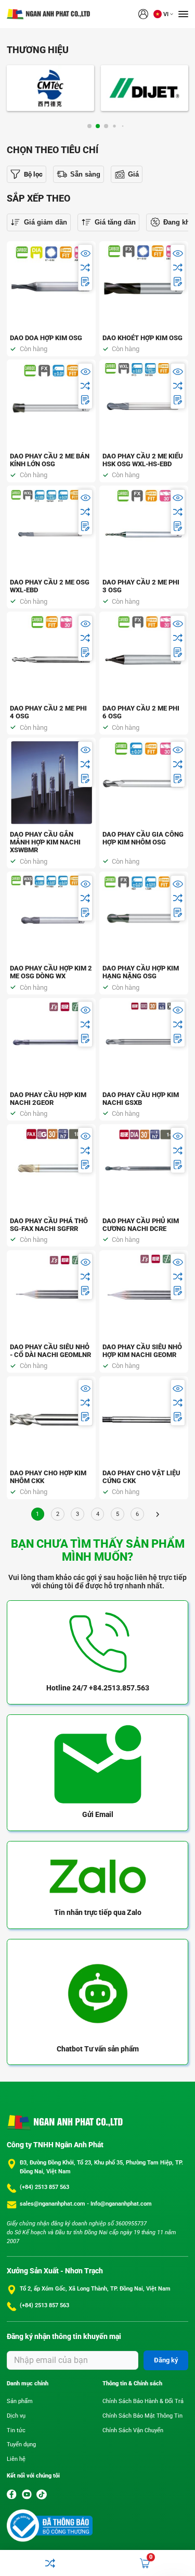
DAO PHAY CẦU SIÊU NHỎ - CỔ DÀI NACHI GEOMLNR (50, 1351)
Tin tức (16, 2430)
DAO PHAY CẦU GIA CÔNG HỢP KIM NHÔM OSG (143, 838)
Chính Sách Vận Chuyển (133, 2430)
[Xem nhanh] (86, 253)
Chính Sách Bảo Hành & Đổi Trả (143, 2401)
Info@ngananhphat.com (121, 2204)
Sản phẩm (20, 2401)
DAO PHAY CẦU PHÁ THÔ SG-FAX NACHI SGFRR (49, 1225)
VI (166, 14)
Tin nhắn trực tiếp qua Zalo (98, 1912)
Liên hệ (16, 2459)
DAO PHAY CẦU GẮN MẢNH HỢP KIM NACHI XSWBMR (45, 842)
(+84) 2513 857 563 (44, 2187)
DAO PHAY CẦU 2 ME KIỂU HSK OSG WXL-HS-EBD (143, 460)
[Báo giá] (86, 282)
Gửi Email (98, 1814)
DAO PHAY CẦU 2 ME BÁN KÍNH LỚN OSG (50, 460)
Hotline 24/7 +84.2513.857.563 (98, 1688)
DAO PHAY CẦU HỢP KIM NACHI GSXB (141, 1099)
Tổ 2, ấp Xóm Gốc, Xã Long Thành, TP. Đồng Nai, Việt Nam (95, 2289)
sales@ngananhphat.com (53, 2204)
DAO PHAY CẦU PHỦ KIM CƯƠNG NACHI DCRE (141, 1225)
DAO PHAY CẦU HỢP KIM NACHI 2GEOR (48, 1099)
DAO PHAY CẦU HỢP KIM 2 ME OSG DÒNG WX (51, 972)
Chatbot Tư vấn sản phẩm (98, 2049)
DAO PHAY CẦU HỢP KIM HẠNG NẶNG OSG (141, 972)
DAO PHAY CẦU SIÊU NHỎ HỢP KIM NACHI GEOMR (142, 1351)
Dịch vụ (16, 2416)
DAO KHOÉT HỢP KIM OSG (142, 338)
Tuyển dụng (21, 2444)
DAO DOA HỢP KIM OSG (46, 338)
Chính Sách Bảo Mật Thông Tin (142, 2416)
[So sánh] (86, 267)
